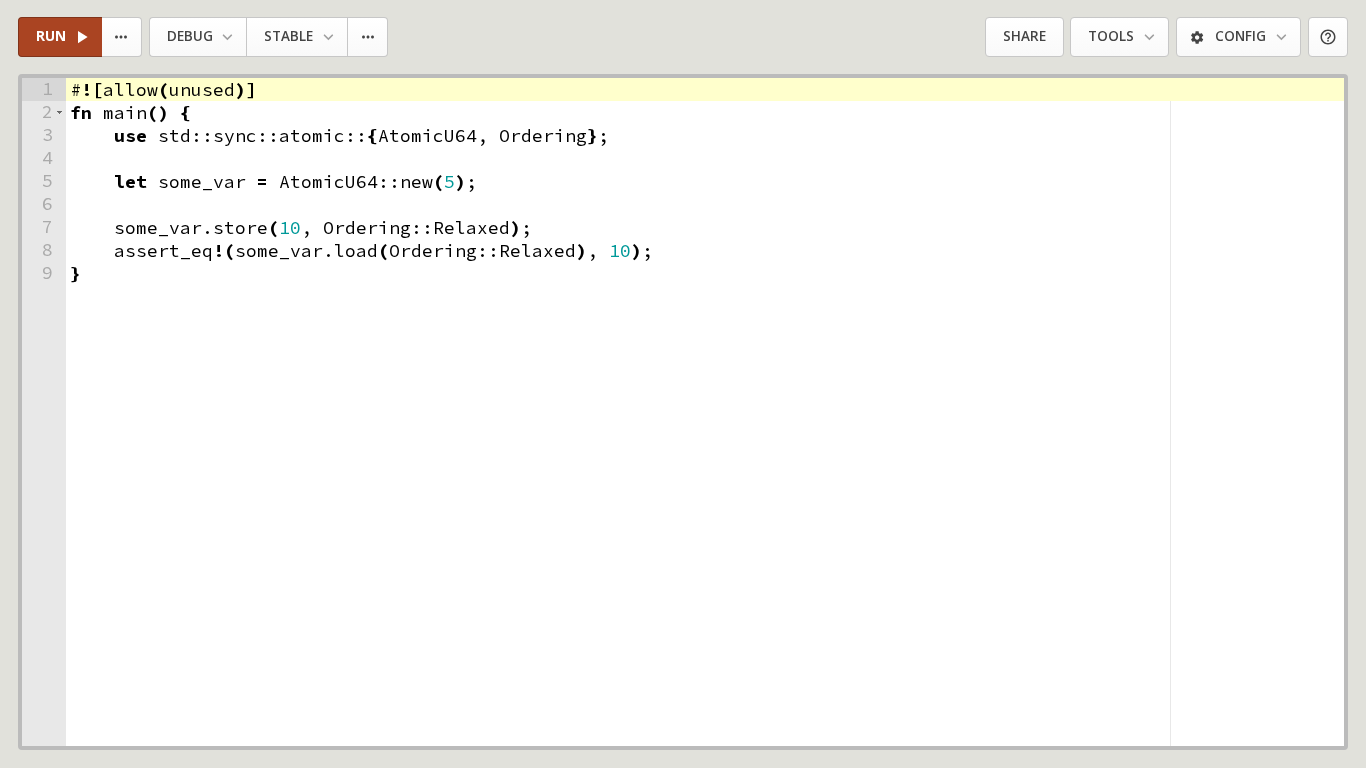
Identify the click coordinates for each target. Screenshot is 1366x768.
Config (1240, 36)
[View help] (1328, 37)
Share (1024, 36)
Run (51, 36)
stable (288, 36)
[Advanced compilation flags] (368, 37)
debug (190, 36)
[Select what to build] (122, 37)
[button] (59, 112)
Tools (1111, 36)
